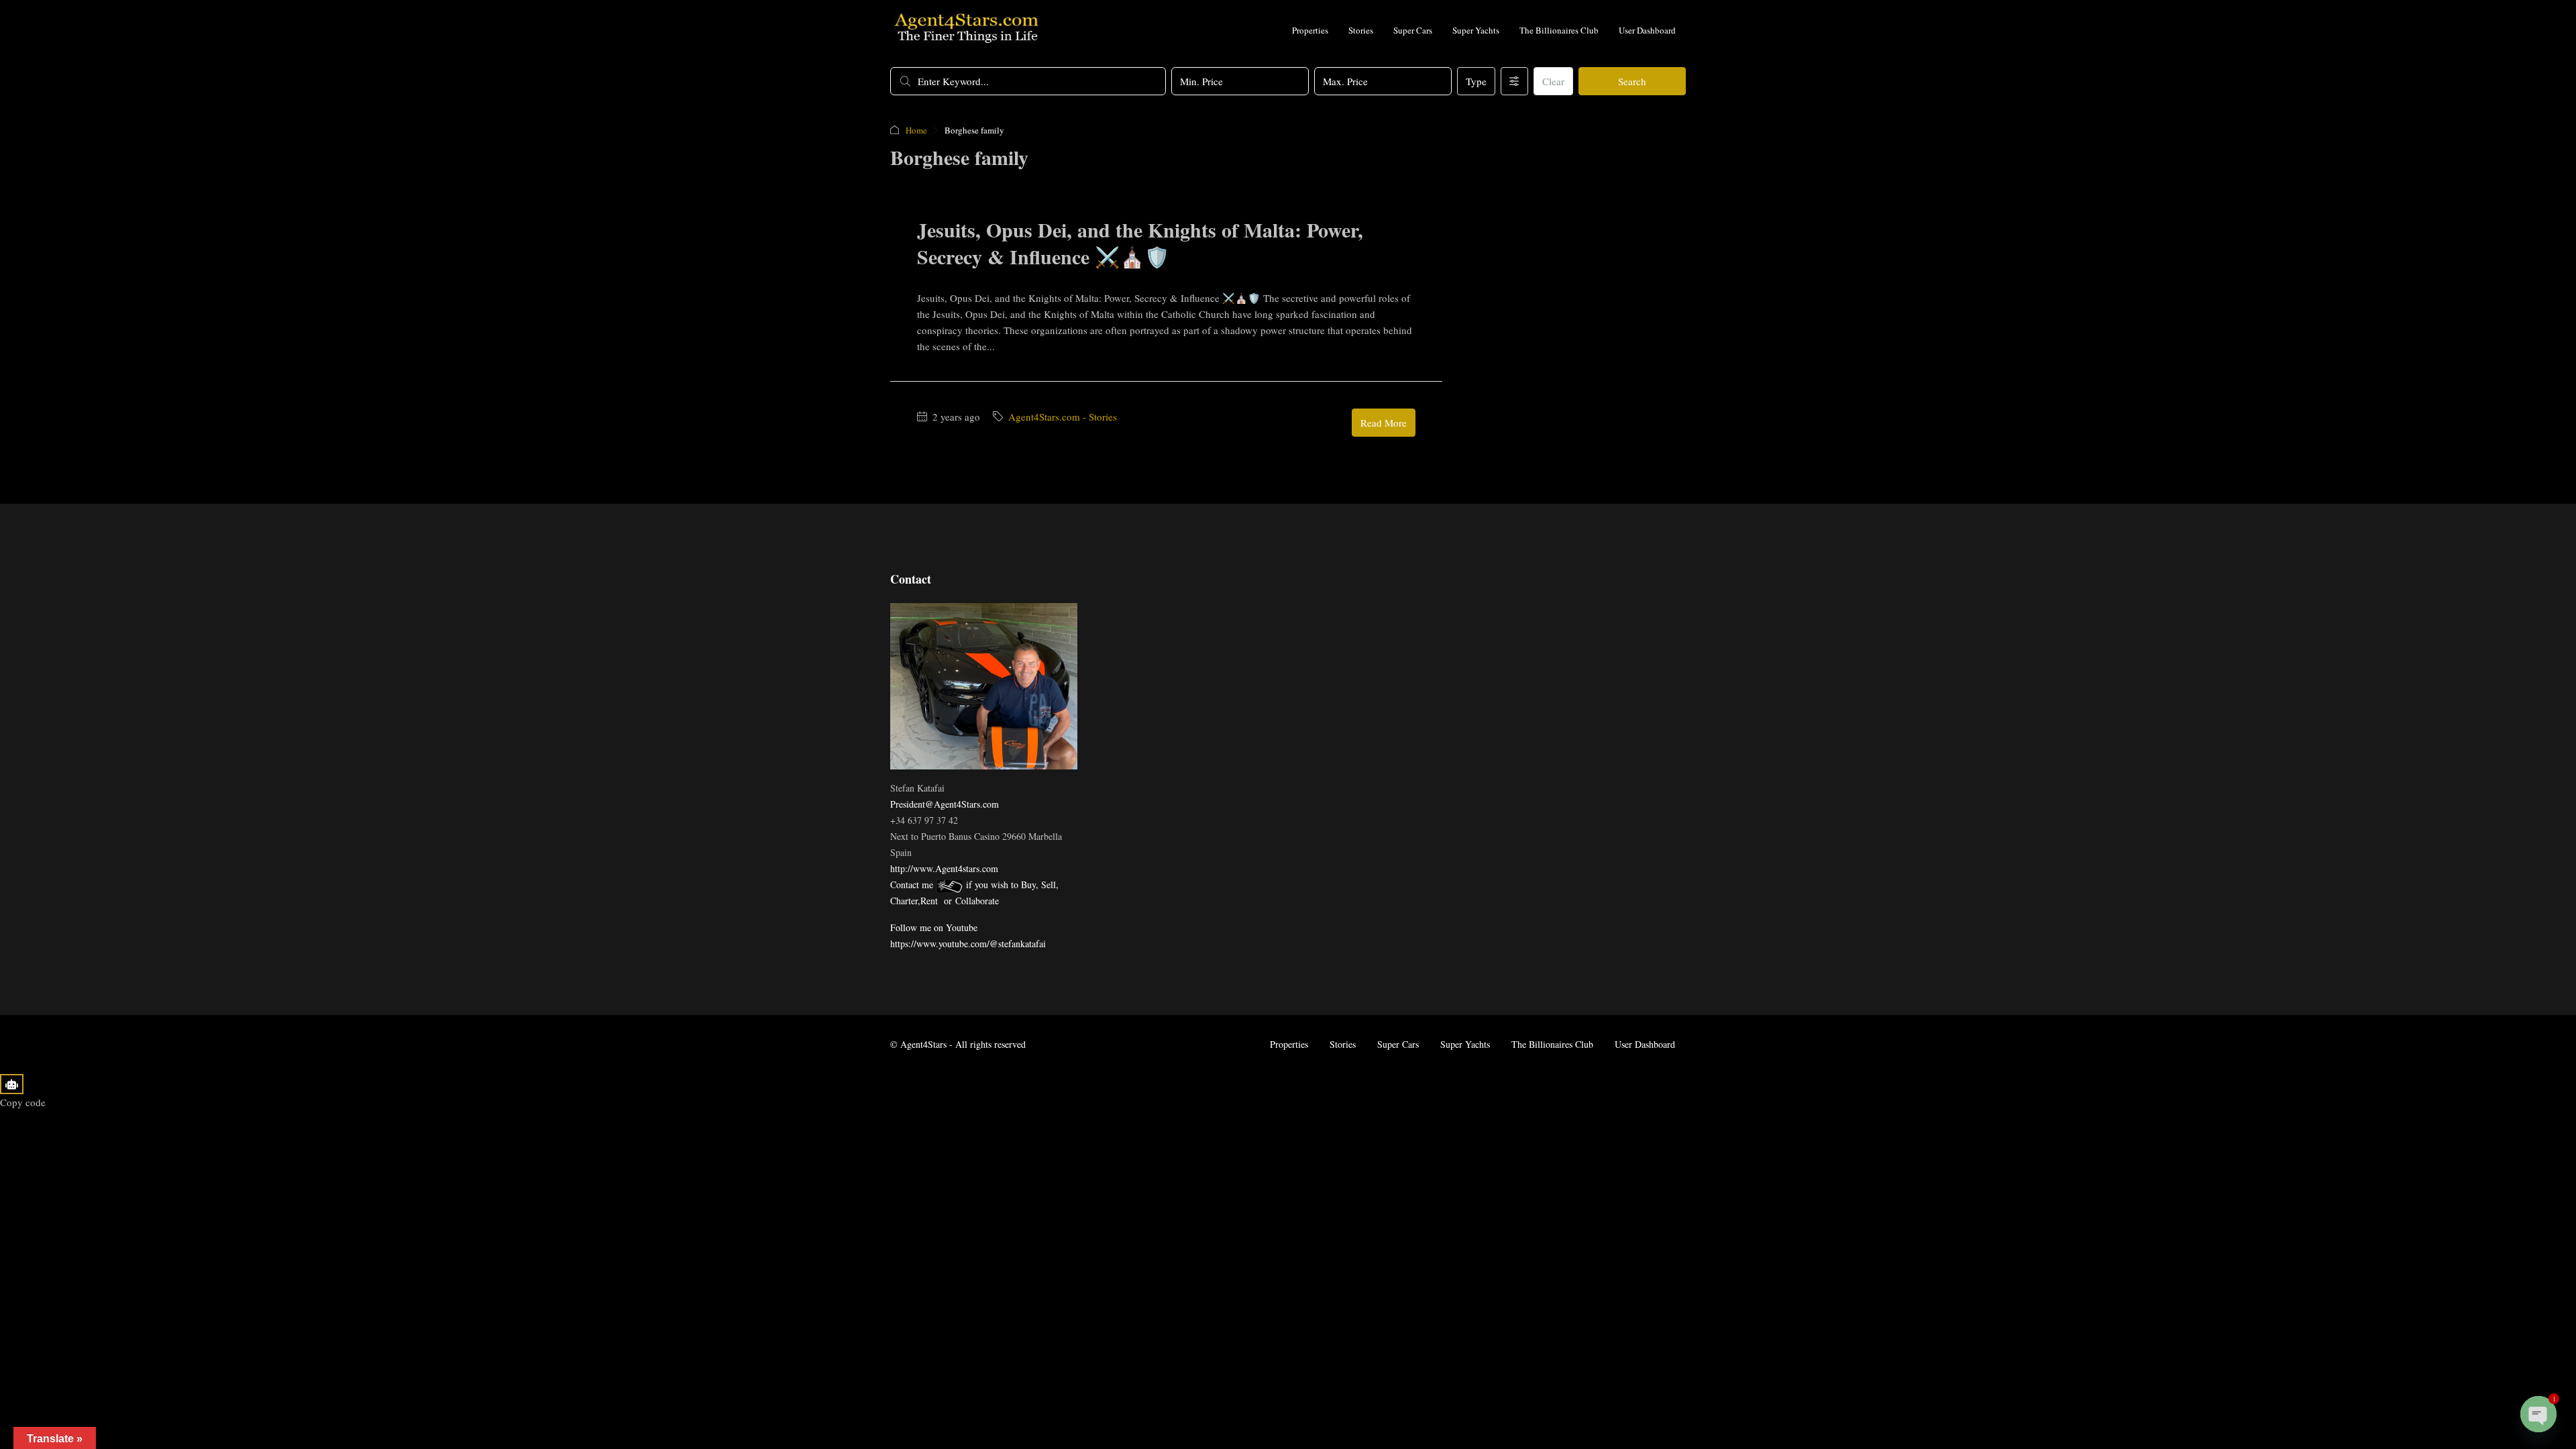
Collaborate (977, 901)
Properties (1310, 30)
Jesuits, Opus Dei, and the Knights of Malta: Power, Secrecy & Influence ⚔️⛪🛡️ (1140, 243)
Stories (1361, 30)
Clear (1553, 81)
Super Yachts (1476, 30)
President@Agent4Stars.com (945, 804)
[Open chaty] (2538, 1414)
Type (1476, 81)
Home (916, 130)
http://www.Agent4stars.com (944, 868)
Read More (1384, 423)
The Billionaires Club (1559, 30)
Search (1632, 81)
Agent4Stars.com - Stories (1063, 417)
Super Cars (1413, 30)
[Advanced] (1514, 81)
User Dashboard (1647, 30)
